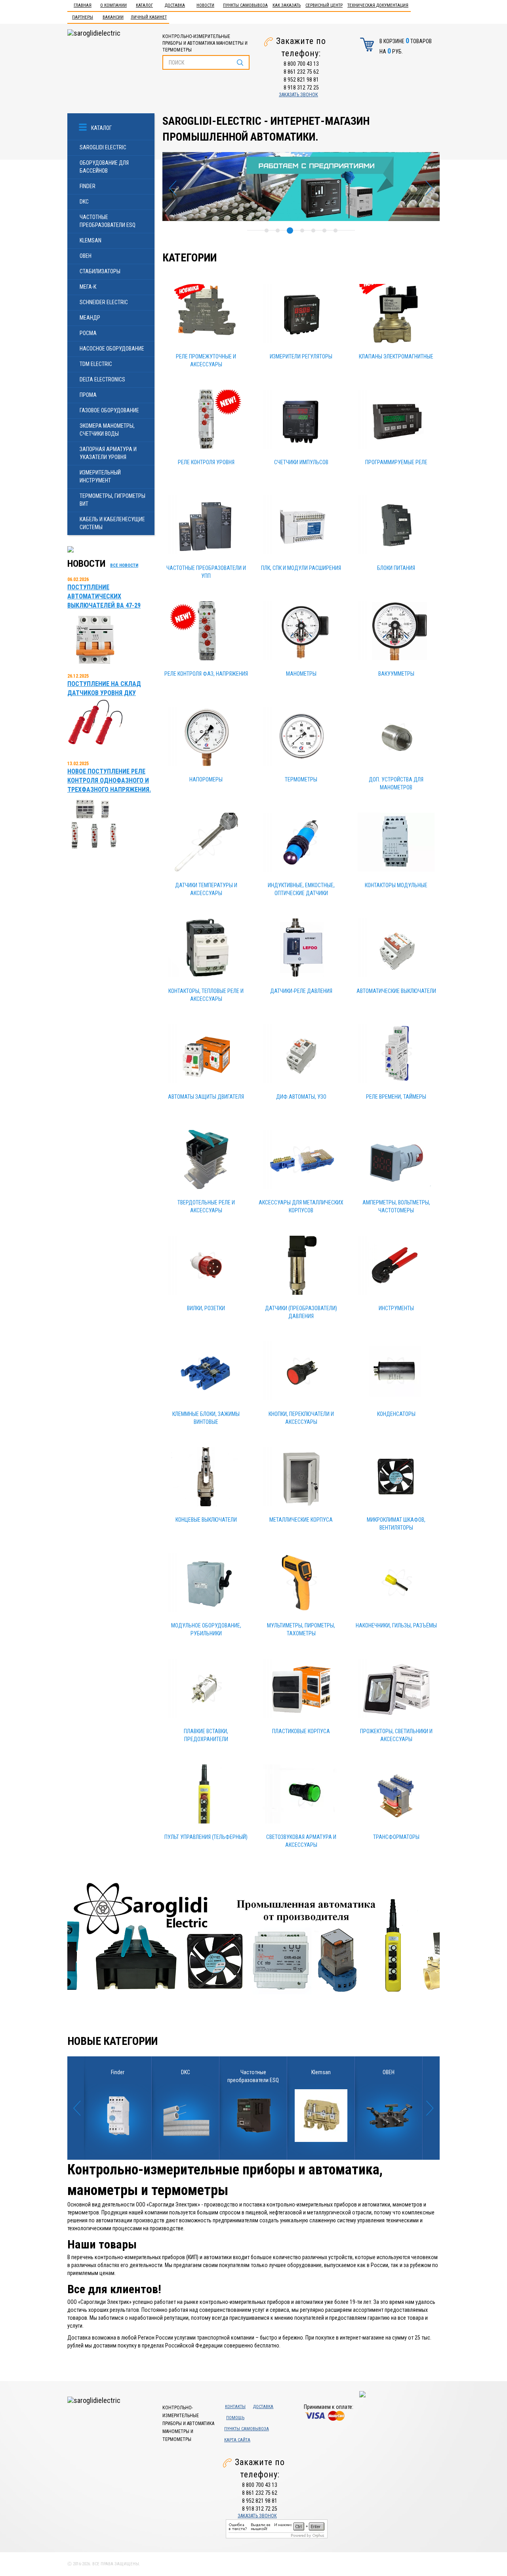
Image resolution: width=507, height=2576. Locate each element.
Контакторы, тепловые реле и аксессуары (206, 995)
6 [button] (324, 231)
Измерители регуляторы (301, 356)
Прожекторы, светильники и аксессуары (396, 1735)
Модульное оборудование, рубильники (206, 1629)
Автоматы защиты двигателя (206, 1097)
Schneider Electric (104, 302)
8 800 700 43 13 (301, 64)
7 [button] (335, 231)
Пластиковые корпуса (301, 1731)
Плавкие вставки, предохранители (206, 1735)
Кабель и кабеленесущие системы (112, 523)
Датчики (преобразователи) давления (301, 1312)
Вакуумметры (396, 674)
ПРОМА (88, 395)
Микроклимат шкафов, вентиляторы (396, 1524)
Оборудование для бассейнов (104, 167)
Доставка (175, 5)
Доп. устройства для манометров (396, 783)
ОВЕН (86, 256)
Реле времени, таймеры (396, 1097)
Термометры (301, 779)
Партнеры (83, 17)
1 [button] (267, 231)
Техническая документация (378, 5)
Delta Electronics (102, 379)
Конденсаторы (396, 1414)
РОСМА (88, 333)
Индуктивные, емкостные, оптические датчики (301, 889)
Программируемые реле (396, 462)
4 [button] (301, 231)
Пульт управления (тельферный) (206, 1837)
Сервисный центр (324, 5)
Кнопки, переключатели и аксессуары (301, 1418)
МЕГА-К (88, 287)
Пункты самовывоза (245, 5)
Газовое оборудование (109, 410)
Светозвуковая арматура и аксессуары (301, 1841)
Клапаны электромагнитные (396, 356)
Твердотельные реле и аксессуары (206, 1206)
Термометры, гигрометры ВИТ (112, 500)
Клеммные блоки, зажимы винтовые (206, 1418)
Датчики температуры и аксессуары (206, 889)
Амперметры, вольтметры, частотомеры (396, 1206)
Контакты (235, 2407)
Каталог (144, 5)
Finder (88, 186)
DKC (84, 202)
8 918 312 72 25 (301, 88)
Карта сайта (237, 2440)
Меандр (90, 318)
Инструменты (396, 1308)
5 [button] (313, 231)
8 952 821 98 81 (301, 80)
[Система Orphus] (277, 2528)
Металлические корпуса (301, 1520)
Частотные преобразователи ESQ (108, 221)
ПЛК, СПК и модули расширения (301, 568)
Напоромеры (206, 779)
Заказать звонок (298, 95)
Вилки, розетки (206, 1308)
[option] (301, 187)
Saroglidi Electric (103, 147)
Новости (205, 5)
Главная (83, 5)
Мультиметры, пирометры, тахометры (301, 1629)
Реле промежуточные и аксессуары (206, 360)
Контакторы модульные (396, 885)
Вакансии (113, 17)
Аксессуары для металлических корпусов (301, 1206)
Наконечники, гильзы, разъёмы (396, 1625)
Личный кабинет (149, 17)
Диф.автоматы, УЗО (301, 1097)
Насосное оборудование (112, 349)
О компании (113, 5)
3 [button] (289, 231)
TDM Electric (96, 364)
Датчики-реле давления (301, 991)
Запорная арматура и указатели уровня (108, 453)
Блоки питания (396, 568)
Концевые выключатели (206, 1520)
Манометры (301, 674)
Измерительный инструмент (100, 476)
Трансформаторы (396, 1837)
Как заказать (287, 5)
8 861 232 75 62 (301, 72)
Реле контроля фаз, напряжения (206, 674)
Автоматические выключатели (396, 991)
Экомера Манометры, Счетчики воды (107, 430)
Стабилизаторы (100, 271)
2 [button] (278, 231)
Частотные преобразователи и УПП (206, 572)
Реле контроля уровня (206, 462)
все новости (124, 565)
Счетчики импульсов (301, 462)
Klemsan (91, 240)
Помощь (235, 2418)
